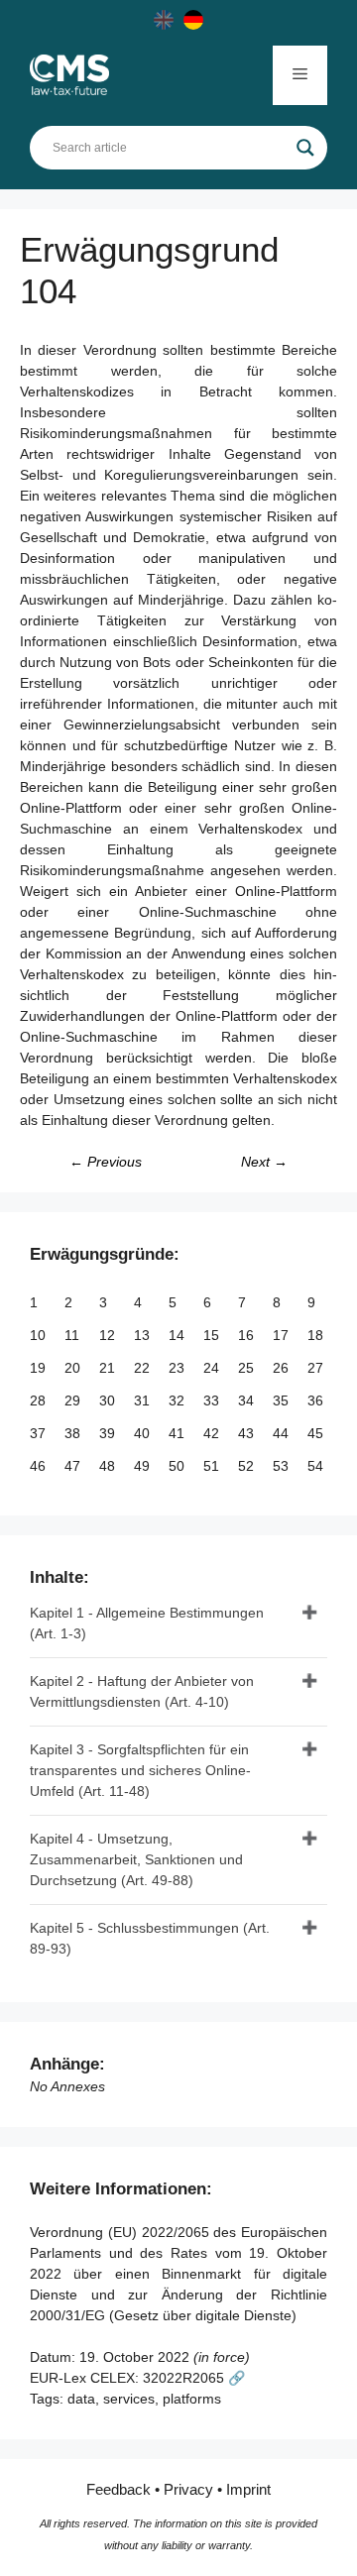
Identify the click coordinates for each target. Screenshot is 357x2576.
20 (74, 1368)
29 (74, 1400)
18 (317, 1335)
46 (40, 1466)
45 (317, 1433)
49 (144, 1466)
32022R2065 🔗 (194, 2378)
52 (248, 1466)
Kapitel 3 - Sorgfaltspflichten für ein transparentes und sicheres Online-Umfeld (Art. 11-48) (140, 1770)
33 (213, 1400)
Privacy (188, 2489)
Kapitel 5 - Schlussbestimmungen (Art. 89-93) (150, 1938)
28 (40, 1400)
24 (213, 1368)
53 (283, 1466)
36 (317, 1400)
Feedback (119, 2489)
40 (144, 1433)
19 (40, 1368)
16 (248, 1335)
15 (213, 1335)
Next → (264, 1162)
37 (40, 1433)
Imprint (248, 2489)
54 (317, 1466)
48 (109, 1466)
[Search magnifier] (305, 148)
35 (283, 1400)
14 (178, 1335)
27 (317, 1368)
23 (178, 1368)
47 (74, 1466)
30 (109, 1400)
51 (213, 1466)
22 (144, 1368)
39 (109, 1433)
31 (144, 1400)
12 (109, 1335)
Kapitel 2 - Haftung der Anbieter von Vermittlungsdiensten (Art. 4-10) (142, 1691)
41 (178, 1433)
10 (40, 1335)
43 (248, 1433)
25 (248, 1368)
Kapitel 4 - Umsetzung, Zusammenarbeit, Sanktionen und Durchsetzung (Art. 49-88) (136, 1859)
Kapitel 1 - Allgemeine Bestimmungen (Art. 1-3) (147, 1623)
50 (178, 1466)
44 (283, 1433)
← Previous (106, 1162)
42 (213, 1433)
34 (248, 1400)
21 (109, 1368)
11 (74, 1335)
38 (74, 1433)
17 (283, 1335)
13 (144, 1335)
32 (178, 1400)
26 (283, 1368)
